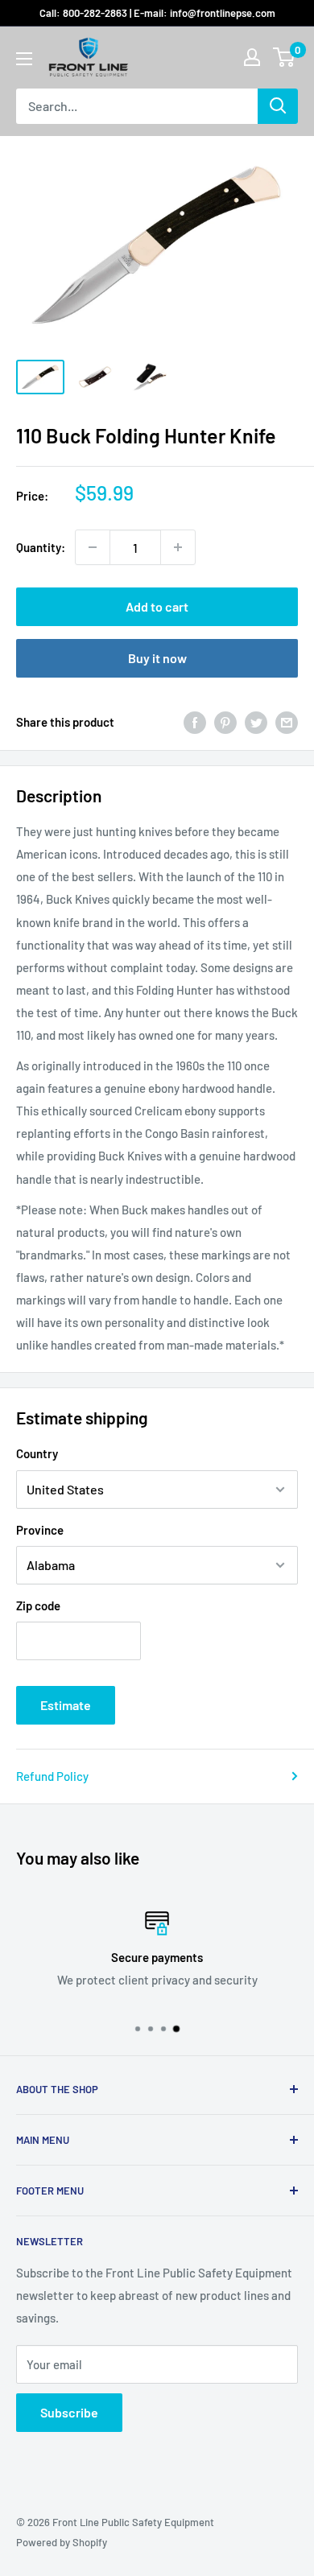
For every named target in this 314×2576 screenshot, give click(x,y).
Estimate (66, 1705)
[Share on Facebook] (195, 722)
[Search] (278, 106)
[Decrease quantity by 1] (93, 547)
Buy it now (157, 658)
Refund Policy (52, 1776)
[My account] (252, 57)
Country (37, 1453)
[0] (285, 57)
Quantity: (41, 547)
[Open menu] (24, 59)
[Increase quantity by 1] (178, 547)
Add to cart (157, 606)
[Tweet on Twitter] (256, 722)
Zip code (38, 1605)
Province (40, 1530)
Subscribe (69, 2412)
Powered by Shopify (62, 2542)
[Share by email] (287, 722)
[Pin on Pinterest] (225, 722)
